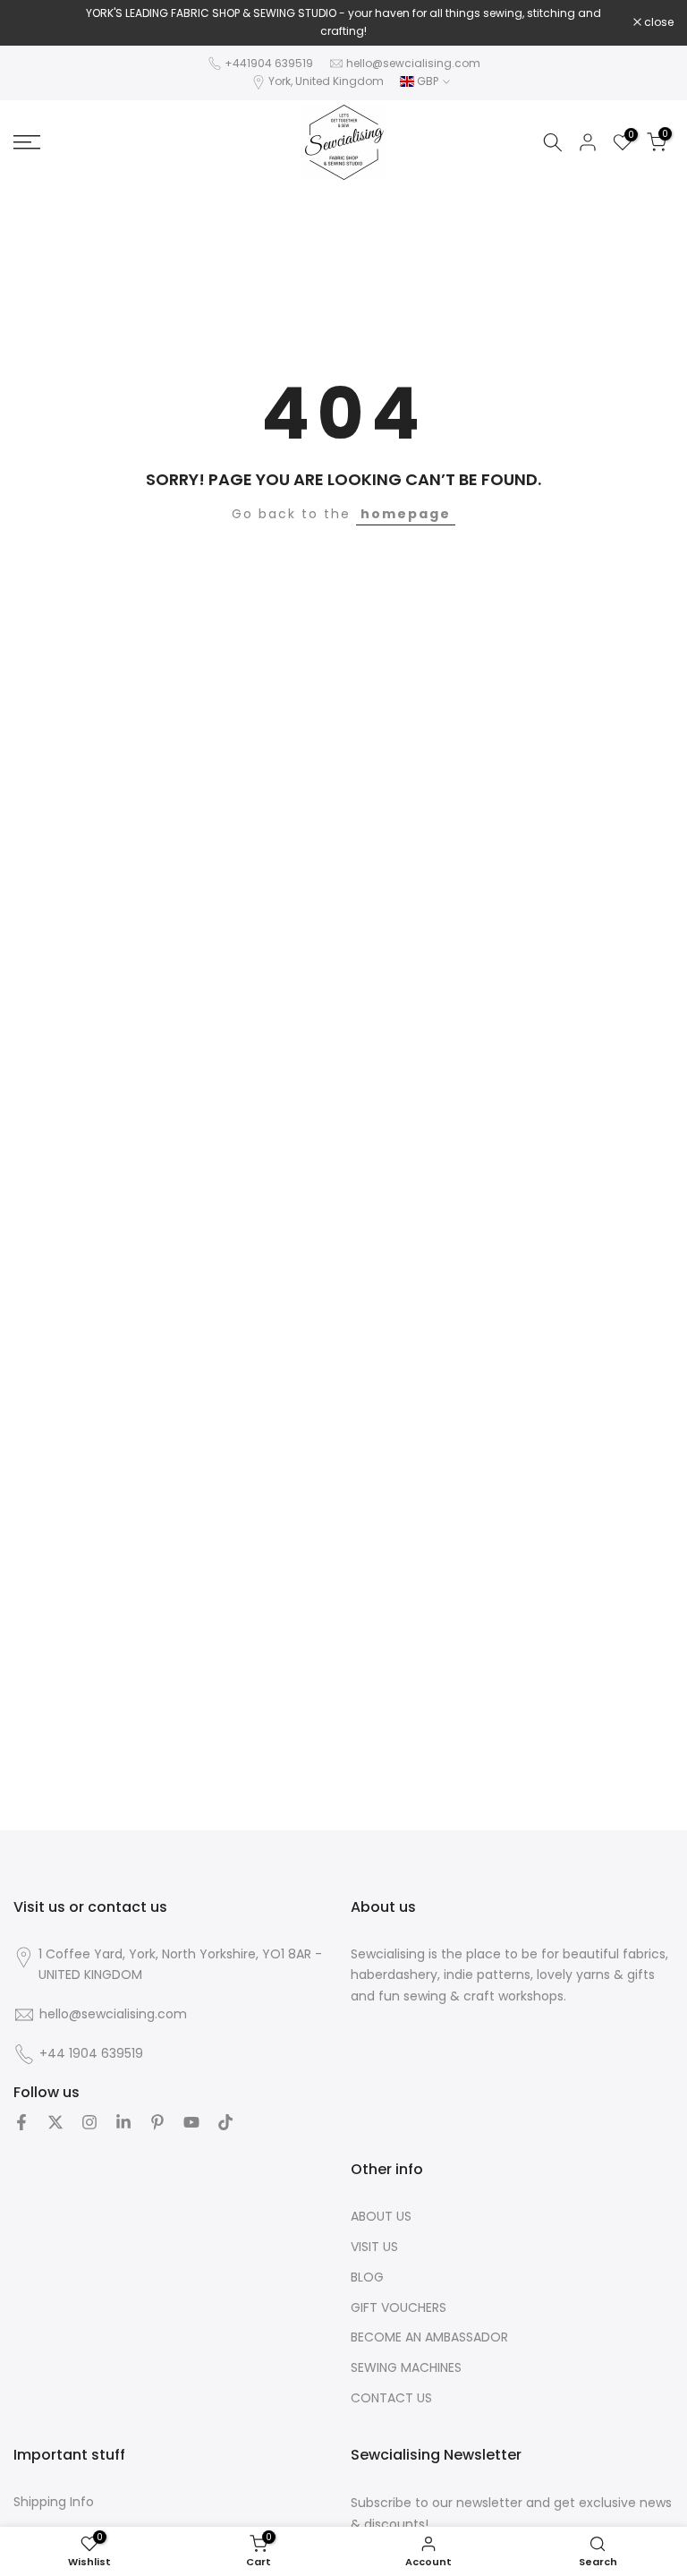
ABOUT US (381, 2217)
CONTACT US (391, 2398)
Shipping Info (54, 2502)
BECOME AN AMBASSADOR (429, 2337)
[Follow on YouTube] (191, 2122)
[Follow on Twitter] (55, 2122)
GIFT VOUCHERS (399, 2308)
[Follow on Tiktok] (225, 2122)
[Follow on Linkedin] (123, 2122)
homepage (406, 514)
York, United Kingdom (326, 81)
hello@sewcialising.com (413, 63)
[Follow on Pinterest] (157, 2122)
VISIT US (374, 2247)
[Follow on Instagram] (89, 2122)
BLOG (367, 2277)
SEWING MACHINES (406, 2368)
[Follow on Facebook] (21, 2122)
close (38, 22)
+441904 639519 (269, 63)
